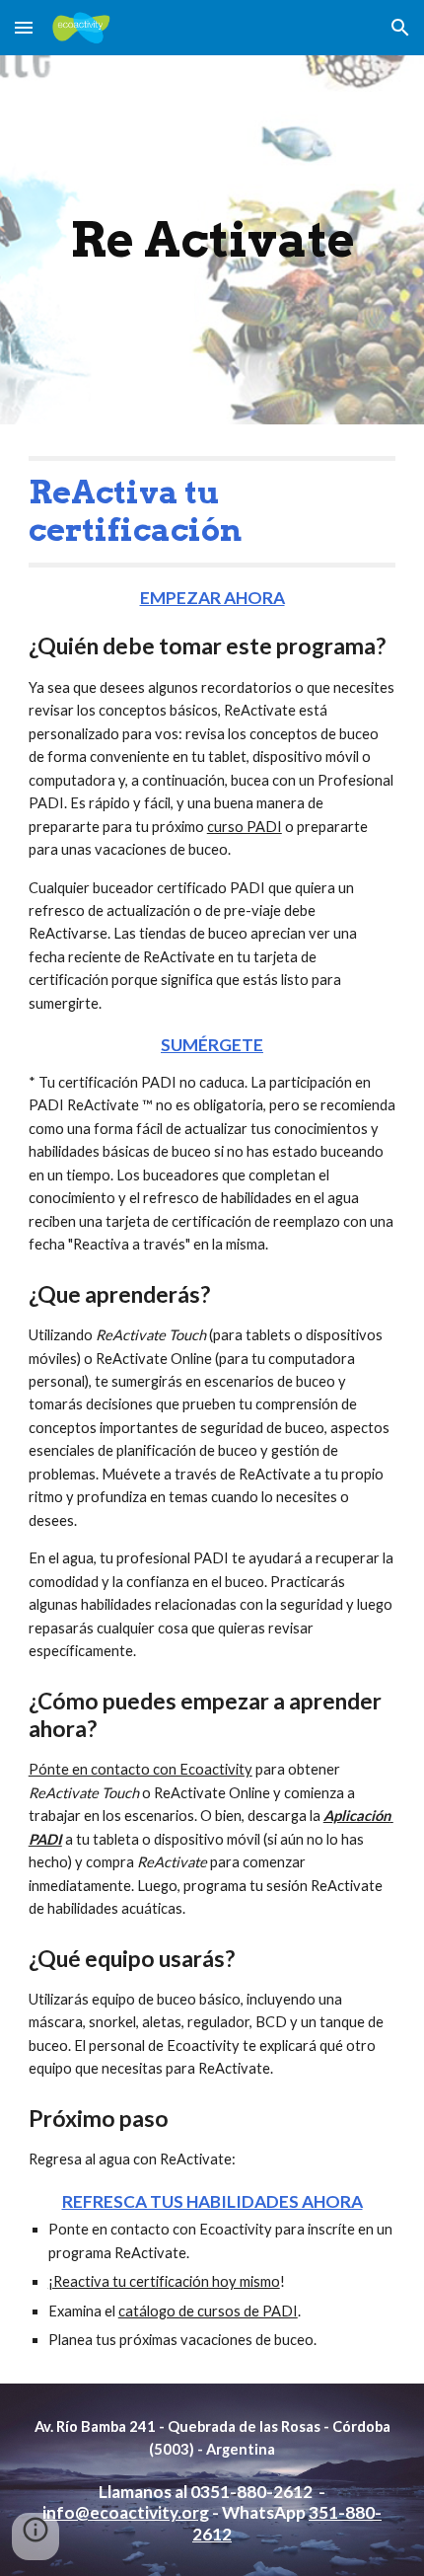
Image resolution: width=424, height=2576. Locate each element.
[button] (24, 27)
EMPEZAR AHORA (212, 598)
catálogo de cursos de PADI (208, 2311)
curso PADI (245, 827)
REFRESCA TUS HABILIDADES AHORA (212, 2201)
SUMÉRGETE (212, 1045)
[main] (212, 240)
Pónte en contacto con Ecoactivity (141, 1769)
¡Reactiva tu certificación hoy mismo (164, 2281)
